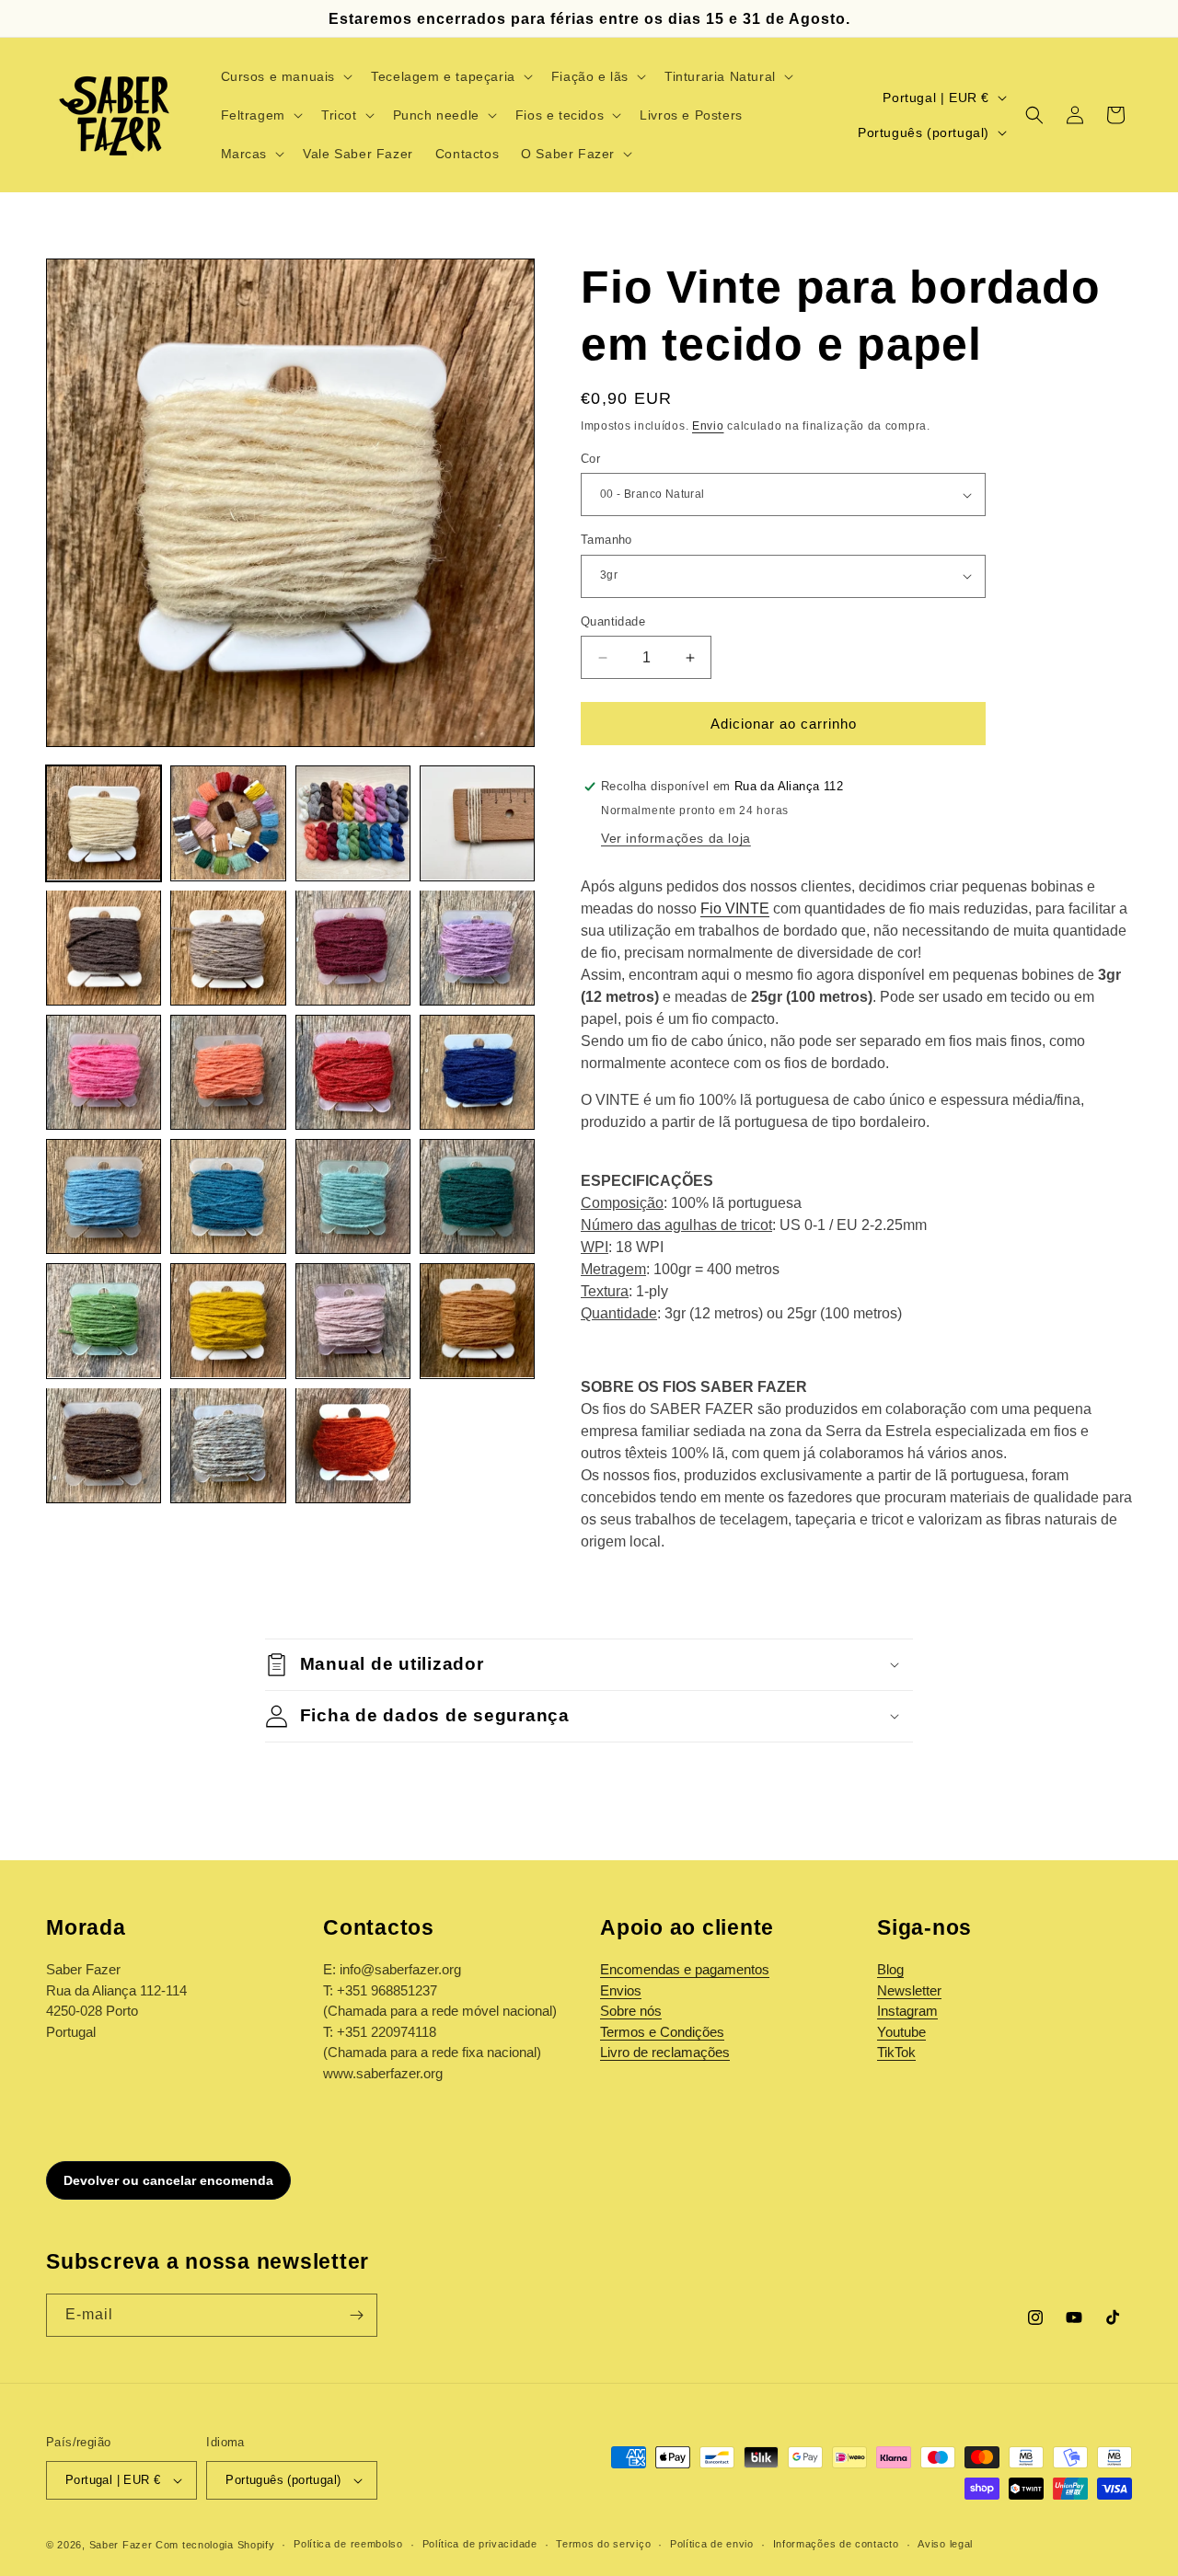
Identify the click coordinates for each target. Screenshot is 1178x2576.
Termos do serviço (603, 2544)
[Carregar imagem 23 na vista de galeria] (353, 1445)
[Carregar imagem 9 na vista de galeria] (104, 1072)
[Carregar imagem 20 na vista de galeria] (477, 1321)
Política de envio (712, 2544)
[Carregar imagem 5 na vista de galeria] (104, 947)
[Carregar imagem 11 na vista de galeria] (353, 1072)
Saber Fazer (121, 2545)
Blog (890, 1969)
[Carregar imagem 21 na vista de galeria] (104, 1445)
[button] (285, 76)
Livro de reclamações (665, 2052)
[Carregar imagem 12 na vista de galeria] (477, 1072)
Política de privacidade (480, 2544)
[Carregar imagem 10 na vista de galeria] (228, 1072)
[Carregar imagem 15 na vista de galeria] (353, 1196)
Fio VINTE (735, 908)
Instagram (907, 2011)
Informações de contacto (836, 2544)
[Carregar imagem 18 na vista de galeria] (228, 1321)
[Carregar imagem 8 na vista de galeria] (477, 947)
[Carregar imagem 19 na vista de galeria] (353, 1321)
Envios (621, 1990)
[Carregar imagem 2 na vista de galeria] (228, 823)
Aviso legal (945, 2544)
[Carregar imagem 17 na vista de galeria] (104, 1321)
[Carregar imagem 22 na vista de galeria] (228, 1445)
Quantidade (613, 621)
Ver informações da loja (676, 838)
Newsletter (909, 1990)
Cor (590, 459)
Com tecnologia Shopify (215, 2545)
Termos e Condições (662, 2032)
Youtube (901, 2032)
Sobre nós (631, 2011)
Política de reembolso (348, 2544)
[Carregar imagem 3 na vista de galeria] (353, 823)
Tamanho (606, 540)
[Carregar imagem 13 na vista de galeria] (104, 1196)
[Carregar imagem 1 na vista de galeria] (104, 823)
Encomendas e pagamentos (685, 1969)
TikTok (896, 2052)
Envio (708, 426)
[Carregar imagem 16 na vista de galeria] (477, 1196)
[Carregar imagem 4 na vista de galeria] (477, 823)
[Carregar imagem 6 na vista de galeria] (228, 947)
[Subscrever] (356, 2315)
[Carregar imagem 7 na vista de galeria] (353, 947)
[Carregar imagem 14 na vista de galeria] (228, 1196)
